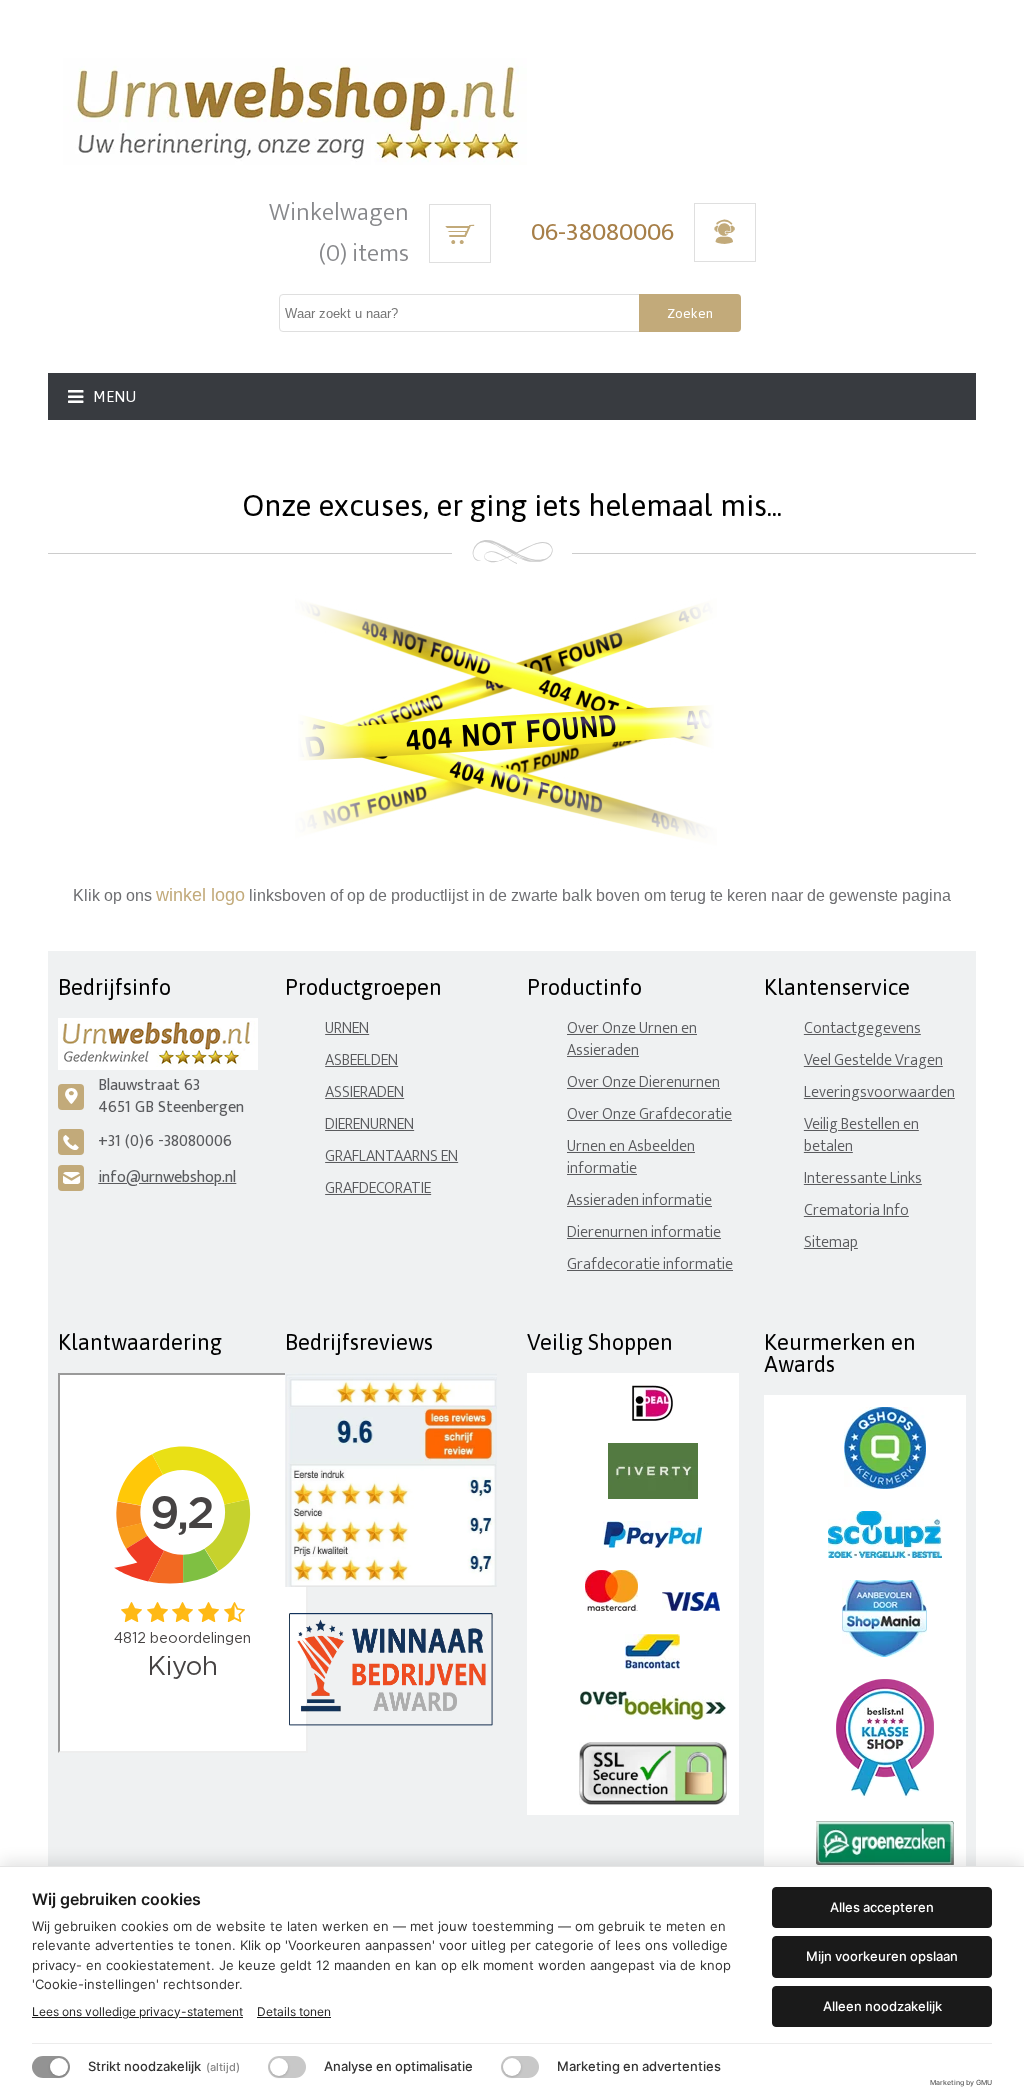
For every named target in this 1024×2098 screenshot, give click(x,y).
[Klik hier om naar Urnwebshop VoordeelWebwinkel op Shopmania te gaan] (884, 1652)
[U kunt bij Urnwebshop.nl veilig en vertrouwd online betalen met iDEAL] (652, 1416)
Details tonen (294, 2011)
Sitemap (831, 1242)
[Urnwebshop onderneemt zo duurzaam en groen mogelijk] (885, 1860)
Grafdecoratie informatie (650, 1264)
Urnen (347, 1028)
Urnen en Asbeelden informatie (631, 1157)
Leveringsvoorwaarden (879, 1092)
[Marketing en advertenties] (520, 2067)
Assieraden (364, 1092)
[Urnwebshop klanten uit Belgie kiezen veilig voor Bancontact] (652, 1664)
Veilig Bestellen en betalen (861, 1135)
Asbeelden (361, 1060)
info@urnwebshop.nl (167, 1177)
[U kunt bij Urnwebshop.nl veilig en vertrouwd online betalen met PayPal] (652, 1543)
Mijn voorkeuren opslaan (882, 1956)
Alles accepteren (882, 1907)
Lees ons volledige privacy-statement (137, 2011)
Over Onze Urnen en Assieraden (632, 1039)
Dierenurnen (369, 1124)
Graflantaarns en (391, 1156)
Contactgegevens (862, 1028)
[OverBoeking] (653, 1715)
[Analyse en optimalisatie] (287, 2067)
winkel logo (200, 895)
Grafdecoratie (378, 1188)
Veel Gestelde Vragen (873, 1060)
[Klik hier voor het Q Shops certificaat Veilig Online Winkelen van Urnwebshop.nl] (885, 1484)
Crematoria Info (856, 1210)
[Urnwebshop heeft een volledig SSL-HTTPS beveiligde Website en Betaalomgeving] (653, 1800)
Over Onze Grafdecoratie (649, 1114)
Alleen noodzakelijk (882, 2006)
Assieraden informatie (639, 1200)
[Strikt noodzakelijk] (51, 2067)
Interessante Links (863, 1178)
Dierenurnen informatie (644, 1232)
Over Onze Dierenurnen (643, 1082)
